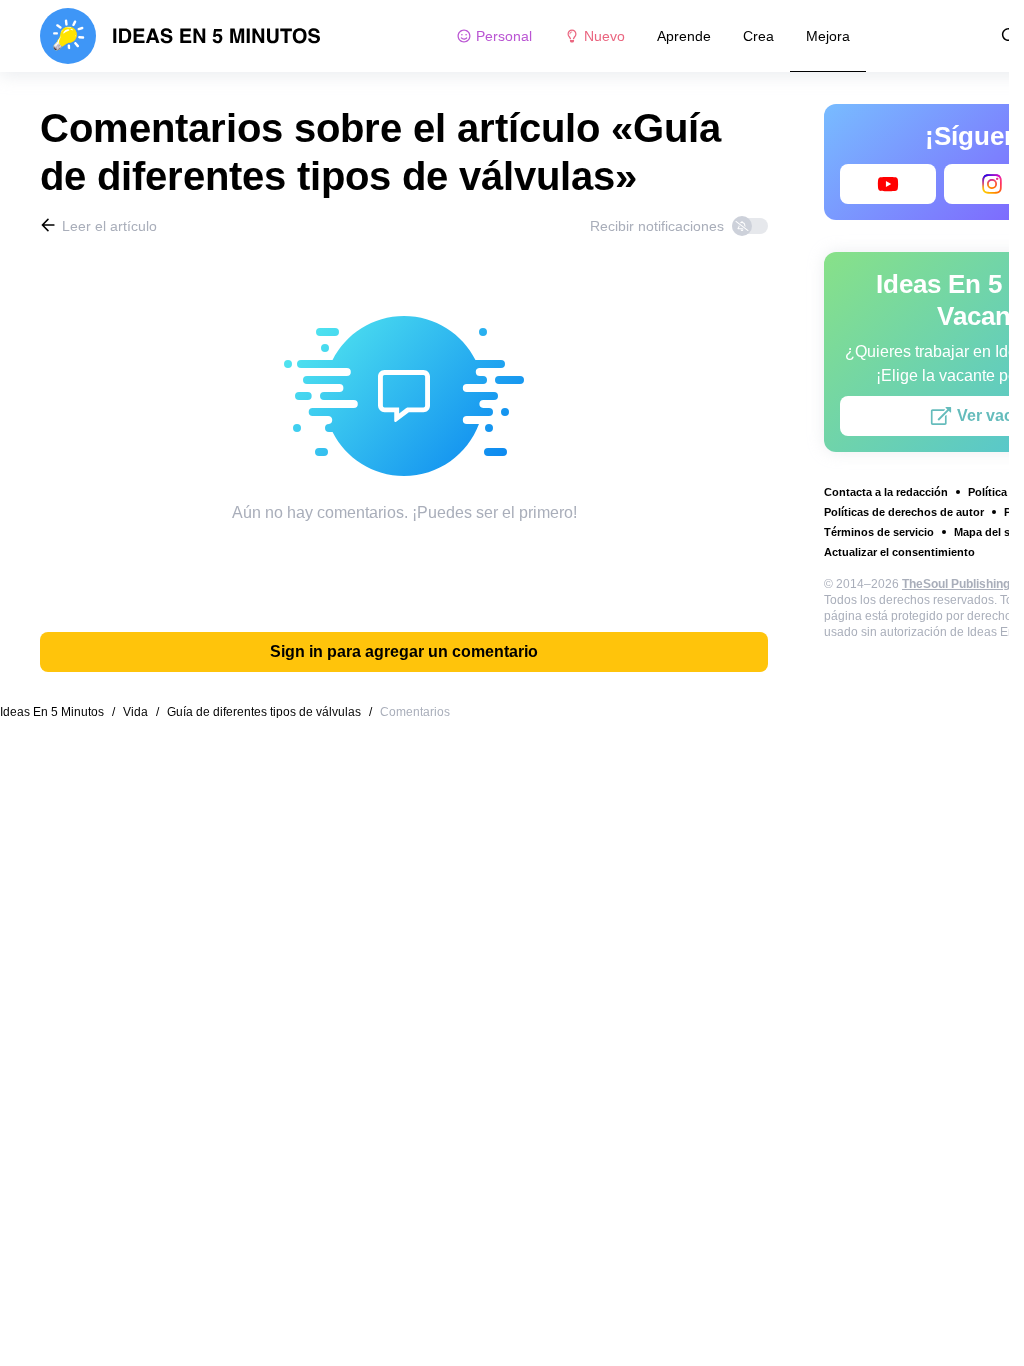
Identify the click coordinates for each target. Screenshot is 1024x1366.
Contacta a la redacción (886, 492)
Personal (504, 36)
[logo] (180, 36)
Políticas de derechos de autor (904, 512)
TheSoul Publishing (956, 584)
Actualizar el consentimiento (899, 552)
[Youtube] (888, 184)
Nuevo (604, 36)
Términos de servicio (879, 532)
